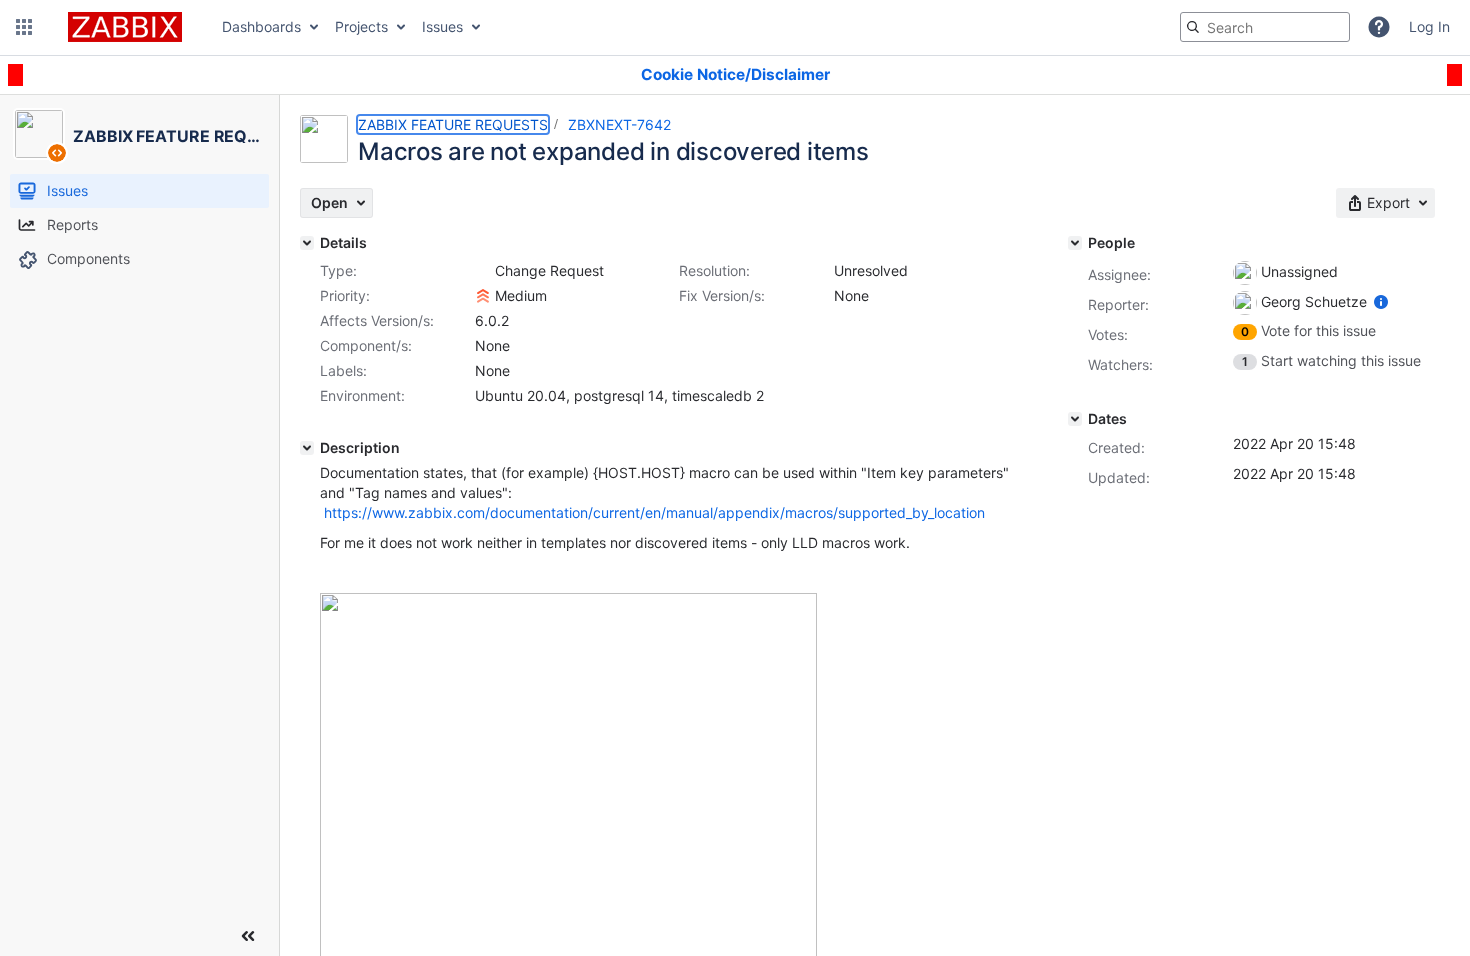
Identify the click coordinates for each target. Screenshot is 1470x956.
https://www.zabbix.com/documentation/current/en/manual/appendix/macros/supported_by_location (654, 512)
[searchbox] (1265, 27)
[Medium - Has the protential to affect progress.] (483, 296)
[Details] (307, 243)
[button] (24, 27)
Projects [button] (361, 26)
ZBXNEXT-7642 (619, 124)
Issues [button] (442, 26)
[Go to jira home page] (125, 27)
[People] (1075, 243)
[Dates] (1075, 419)
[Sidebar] (248, 936)
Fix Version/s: (722, 295)
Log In (1429, 26)
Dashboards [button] (261, 26)
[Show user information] (1381, 301)
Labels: (343, 370)
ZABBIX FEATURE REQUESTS (453, 124)
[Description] (307, 448)
